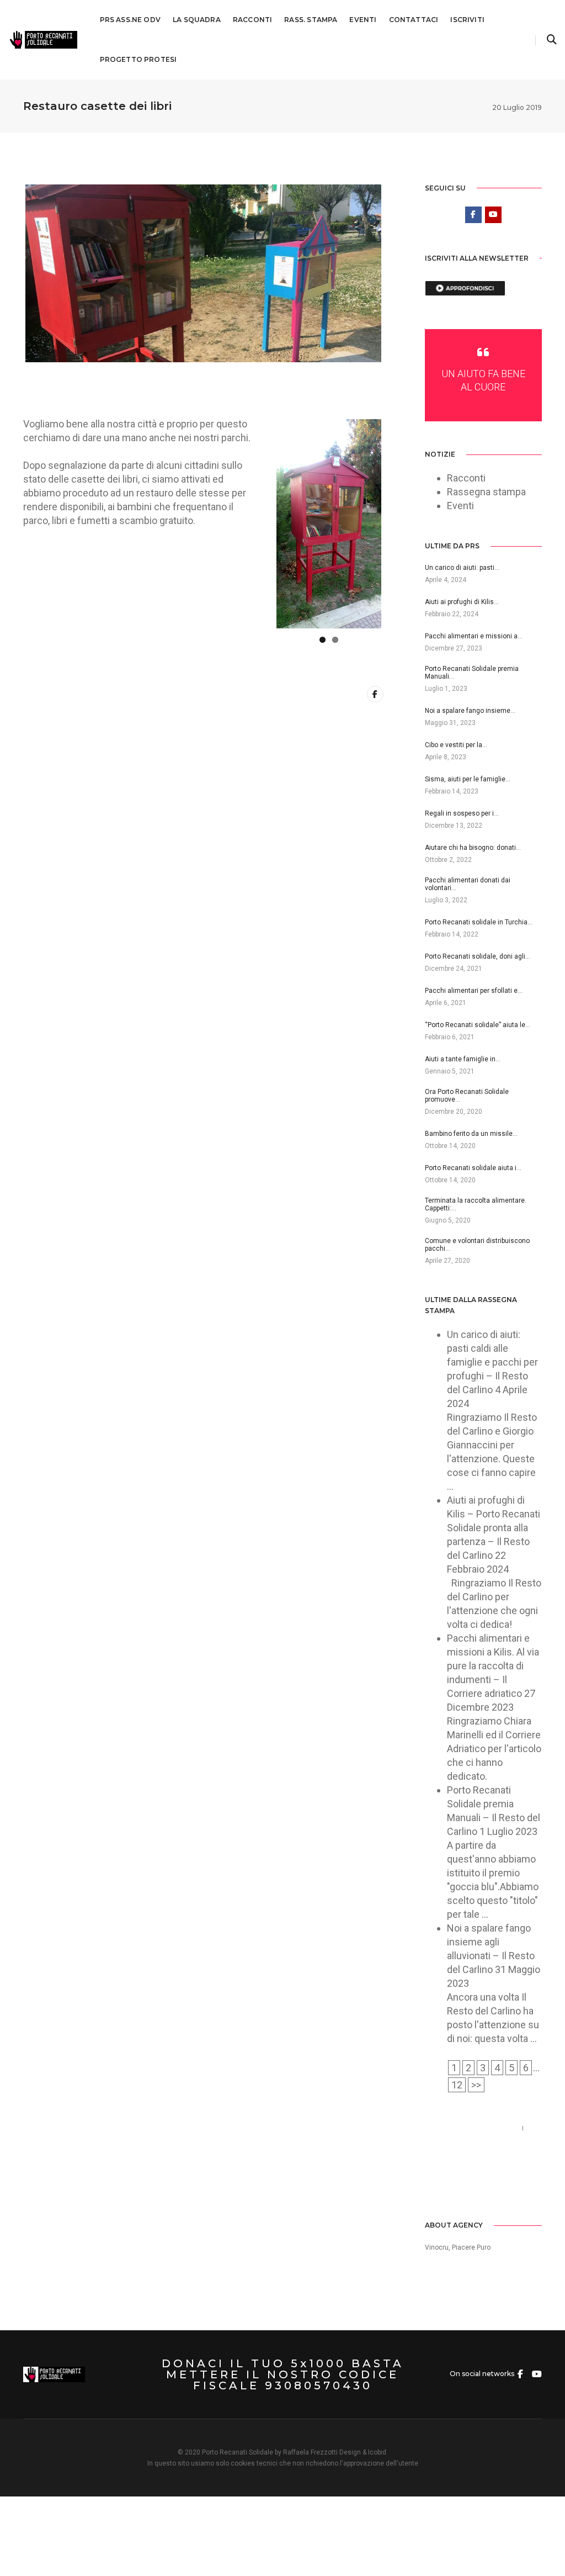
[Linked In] (465, 2184)
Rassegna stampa (486, 492)
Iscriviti (467, 20)
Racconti (252, 20)
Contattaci (414, 20)
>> (476, 2085)
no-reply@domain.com (475, 2142)
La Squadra (197, 20)
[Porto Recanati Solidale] (43, 39)
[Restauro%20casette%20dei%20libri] (375, 694)
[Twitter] (449, 2184)
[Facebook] (433, 2184)
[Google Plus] (481, 2184)
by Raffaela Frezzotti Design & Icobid (331, 2452)
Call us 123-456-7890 (471, 2128)
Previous (260, 523)
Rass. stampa (311, 20)
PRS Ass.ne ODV (130, 20)
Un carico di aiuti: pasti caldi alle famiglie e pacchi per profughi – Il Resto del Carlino (492, 1362)
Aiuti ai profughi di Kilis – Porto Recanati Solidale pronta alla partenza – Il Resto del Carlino (494, 1528)
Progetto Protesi (138, 59)
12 (457, 2085)
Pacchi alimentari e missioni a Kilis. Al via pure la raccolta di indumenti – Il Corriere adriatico (493, 1666)
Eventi (363, 20)
